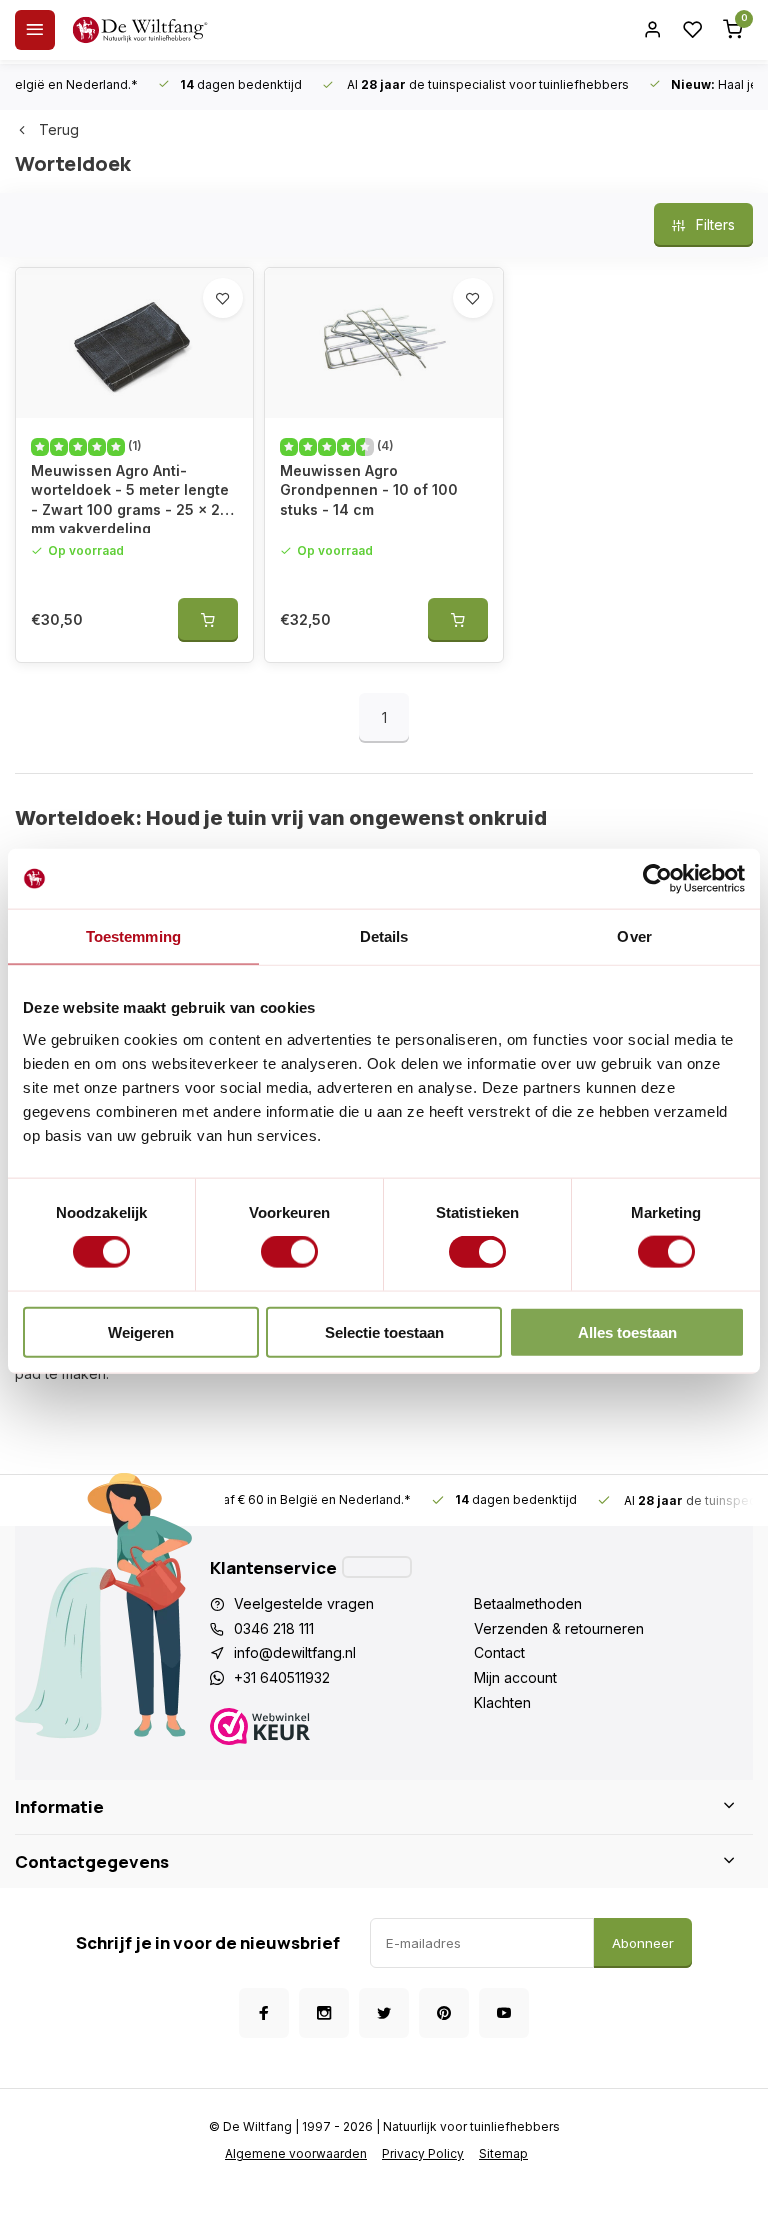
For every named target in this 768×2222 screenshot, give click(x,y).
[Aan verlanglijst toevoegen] (223, 298)
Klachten (502, 1702)
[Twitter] (384, 2013)
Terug (59, 129)
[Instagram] (324, 2013)
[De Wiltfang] (140, 30)
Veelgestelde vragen (304, 1603)
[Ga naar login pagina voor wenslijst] (693, 30)
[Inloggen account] (653, 30)
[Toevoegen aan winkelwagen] (208, 620)
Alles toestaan (627, 1331)
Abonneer (643, 1943)
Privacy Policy (423, 2153)
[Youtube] (504, 2013)
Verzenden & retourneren (559, 1628)
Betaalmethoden (528, 1603)
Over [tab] (634, 936)
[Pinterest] (444, 2013)
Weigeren (141, 1331)
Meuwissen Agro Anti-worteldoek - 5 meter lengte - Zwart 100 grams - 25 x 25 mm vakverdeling (130, 497)
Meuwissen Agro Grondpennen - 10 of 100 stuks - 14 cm (369, 490)
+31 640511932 (282, 1677)
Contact (499, 1652)
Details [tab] (384, 936)
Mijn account (515, 1677)
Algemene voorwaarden (296, 2153)
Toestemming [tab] (133, 936)
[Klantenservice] (377, 1567)
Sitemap (503, 2153)
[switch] (289, 1252)
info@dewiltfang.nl (295, 1652)
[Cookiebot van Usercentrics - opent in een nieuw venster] (657, 879)
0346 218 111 (274, 1628)
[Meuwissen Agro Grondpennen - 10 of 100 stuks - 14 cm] (383, 343)
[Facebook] (264, 2013)
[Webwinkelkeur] (342, 1729)
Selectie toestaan (384, 1331)
